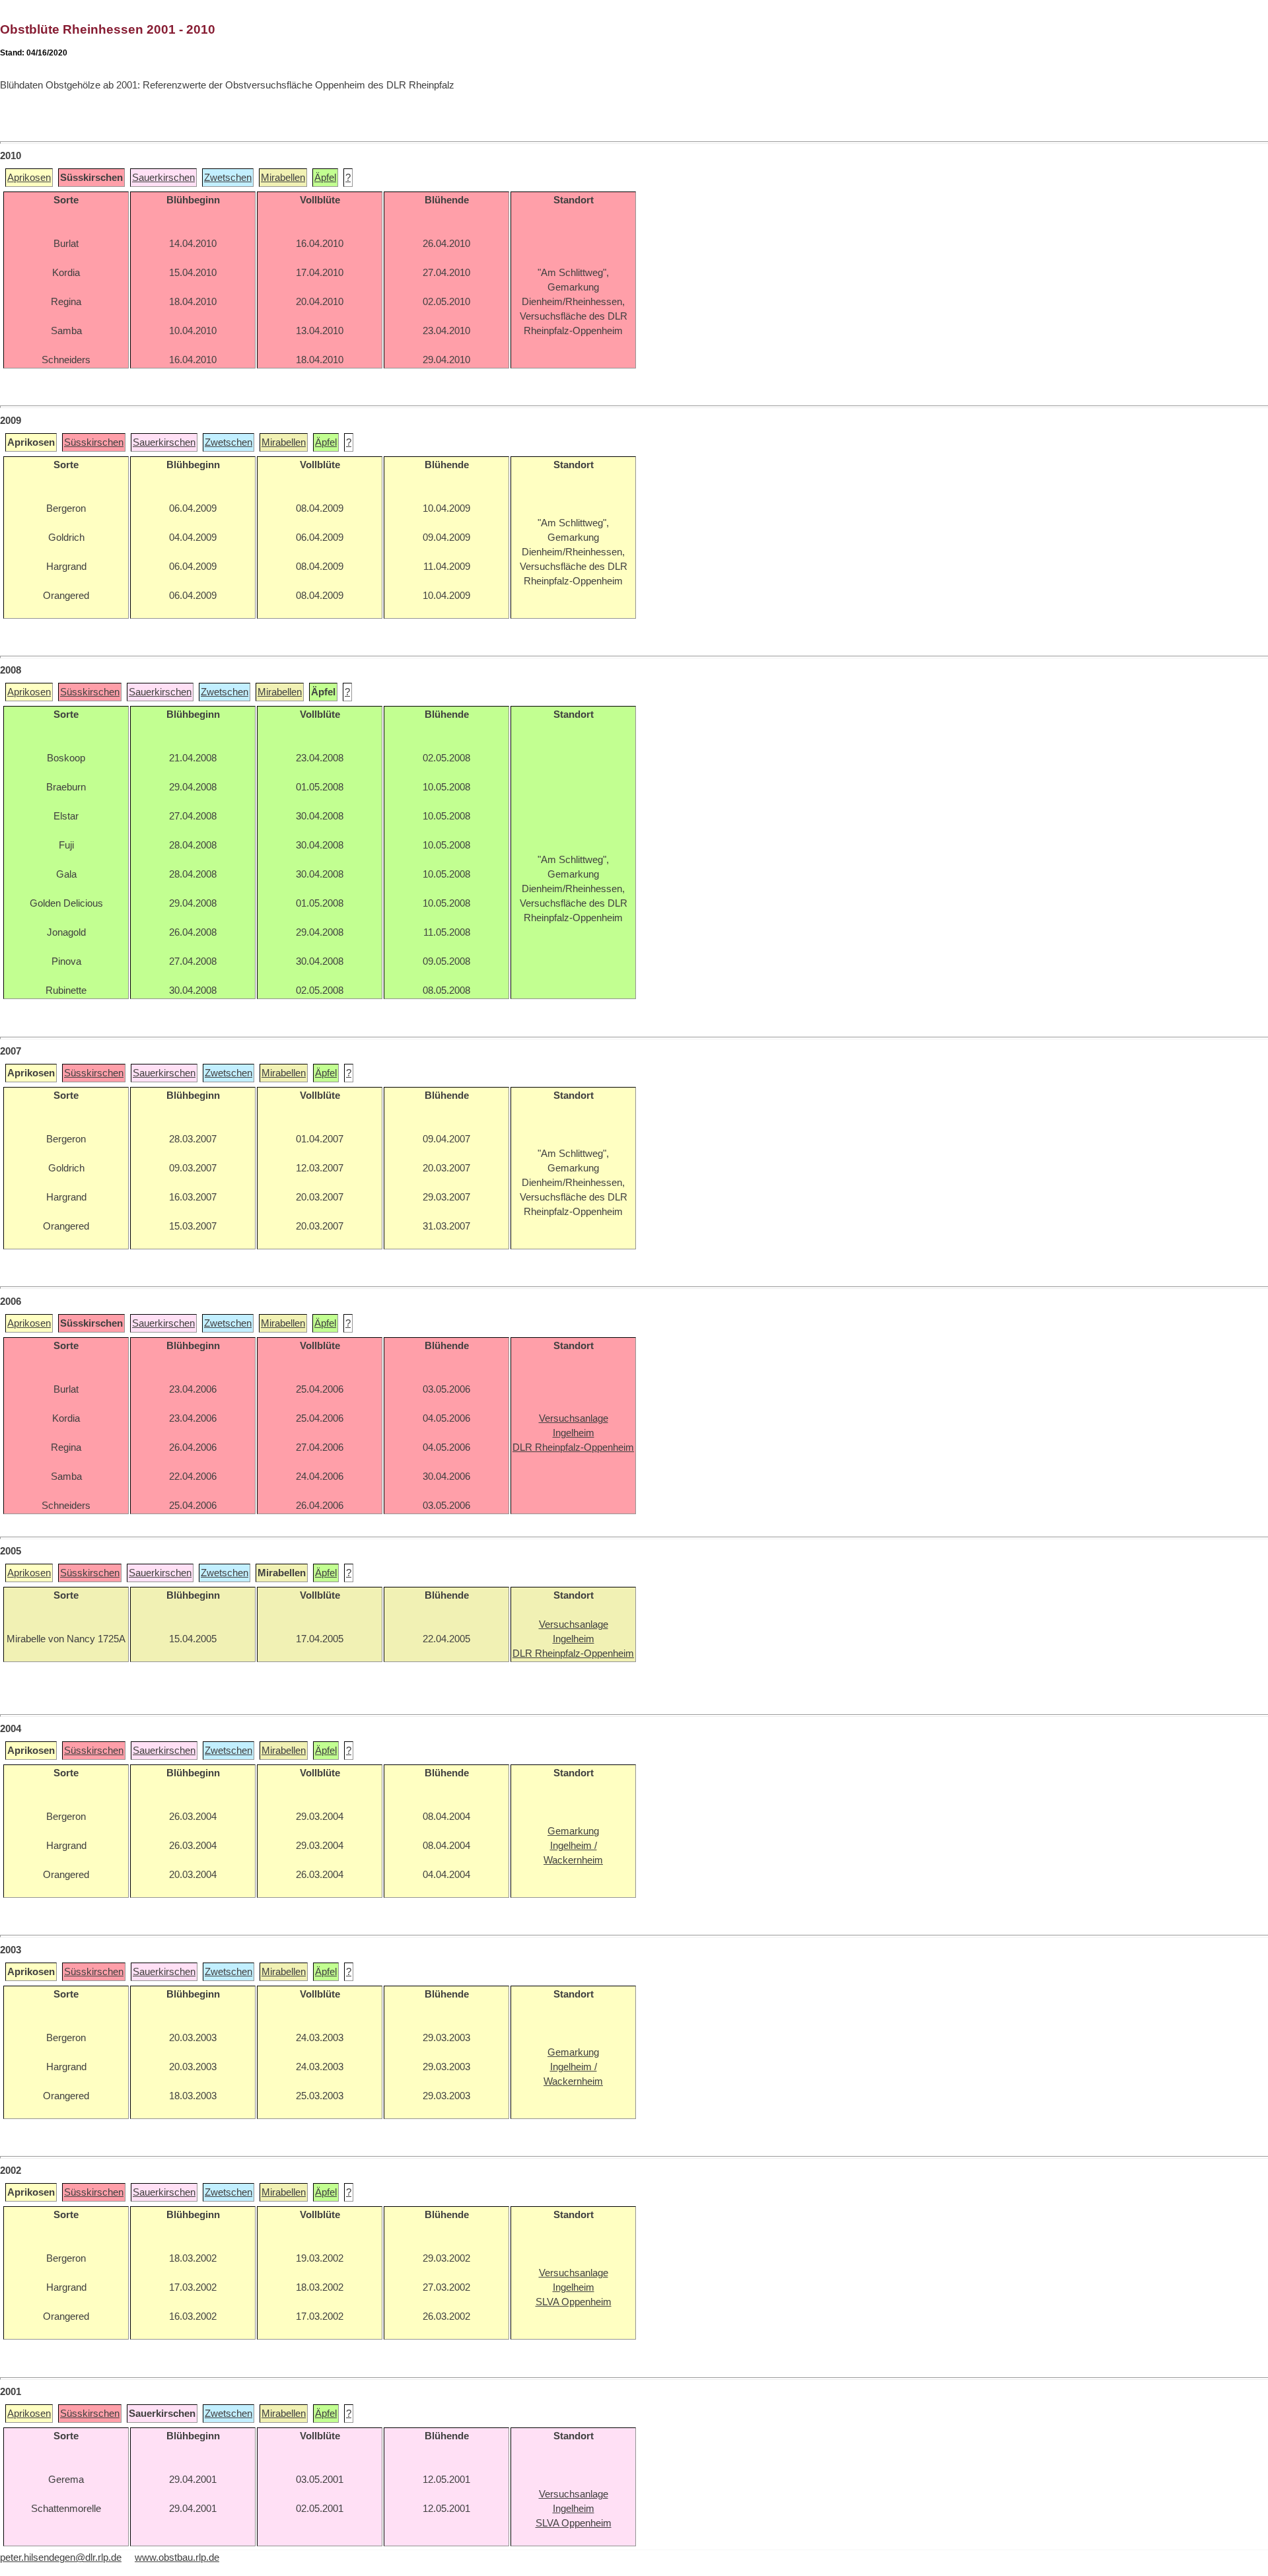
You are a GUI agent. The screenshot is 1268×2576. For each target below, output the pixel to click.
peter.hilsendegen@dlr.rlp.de (61, 2558)
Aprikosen (29, 178)
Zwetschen (228, 178)
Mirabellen (283, 178)
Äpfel (325, 178)
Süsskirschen (94, 442)
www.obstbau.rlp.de (177, 2558)
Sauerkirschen (163, 178)
